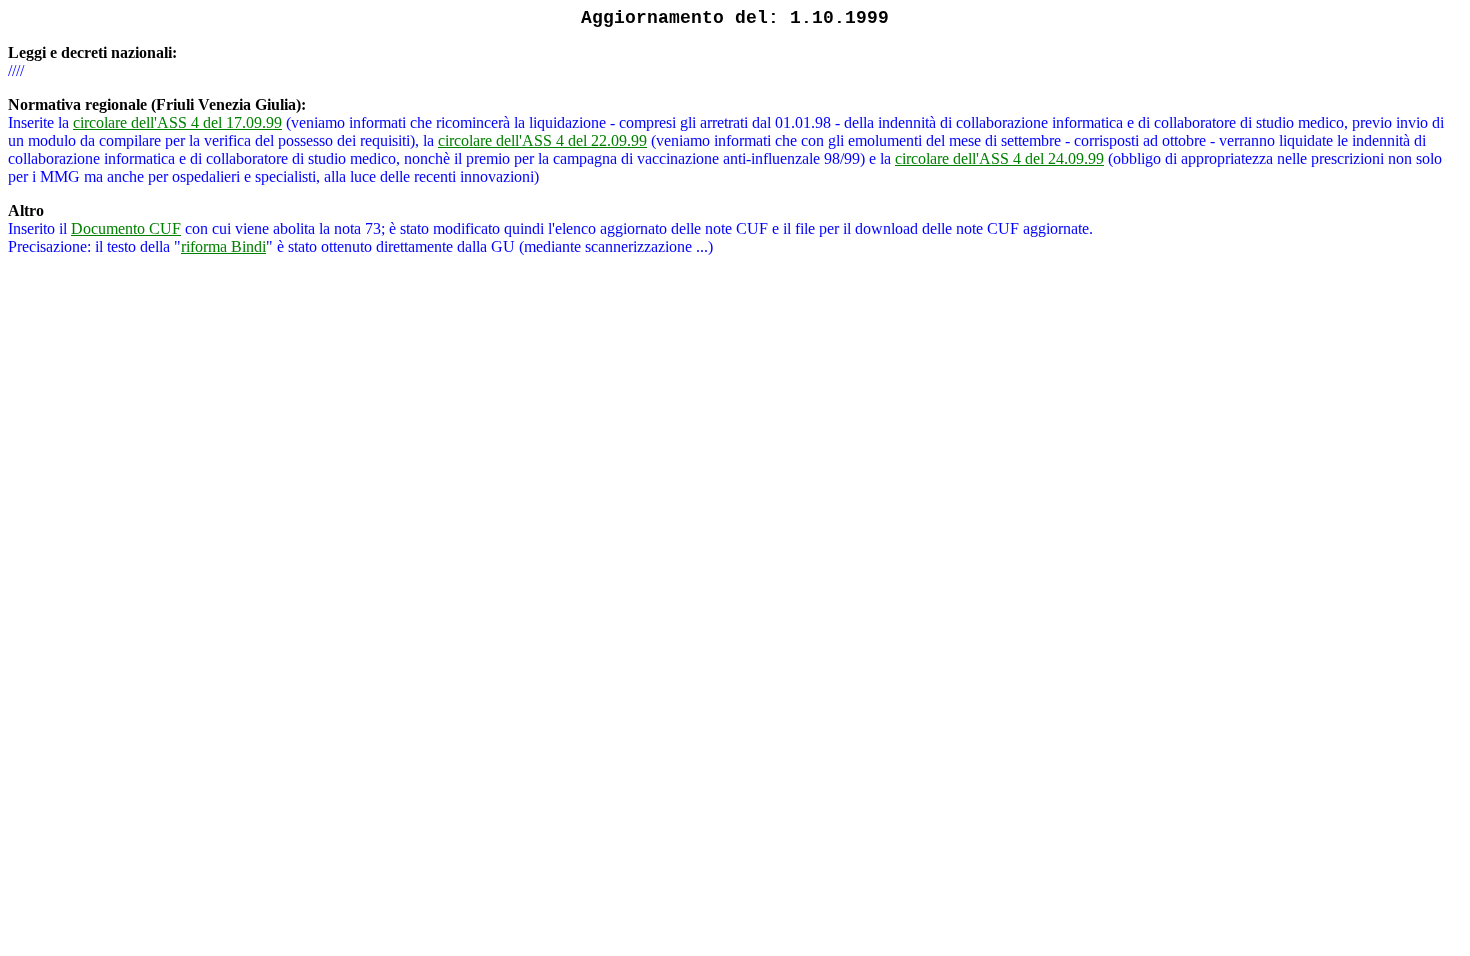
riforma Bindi (223, 246)
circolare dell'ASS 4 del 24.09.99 (999, 158)
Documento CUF (126, 228)
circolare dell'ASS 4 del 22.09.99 (542, 140)
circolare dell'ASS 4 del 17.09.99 (177, 122)
